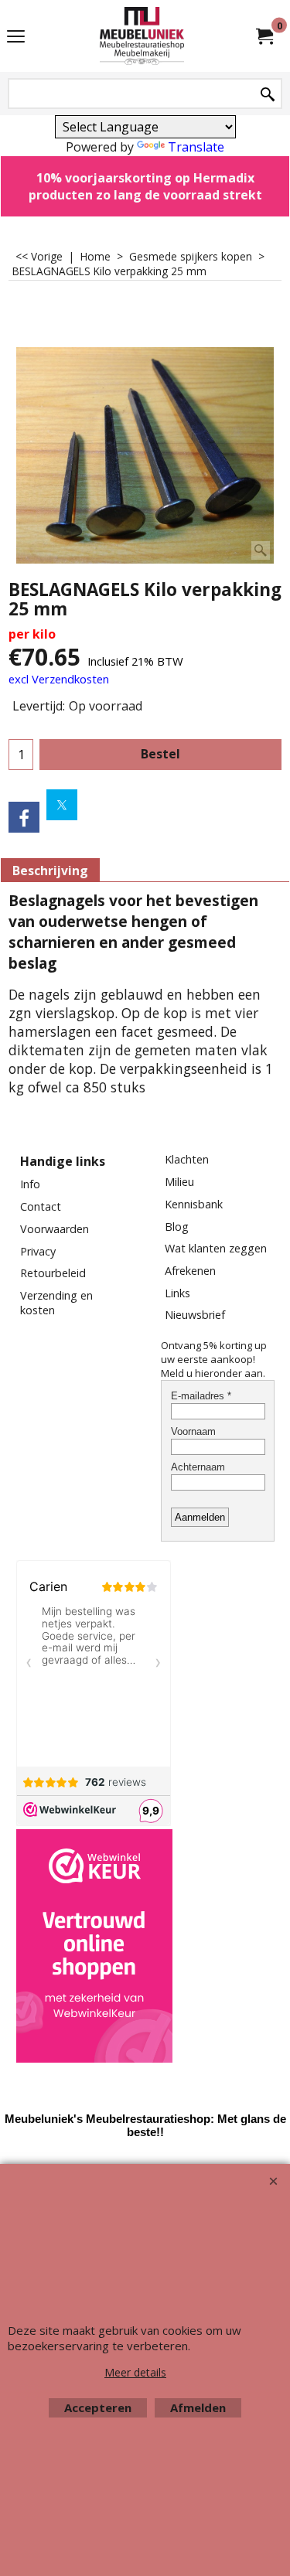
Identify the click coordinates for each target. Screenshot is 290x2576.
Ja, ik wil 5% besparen (145, 496)
